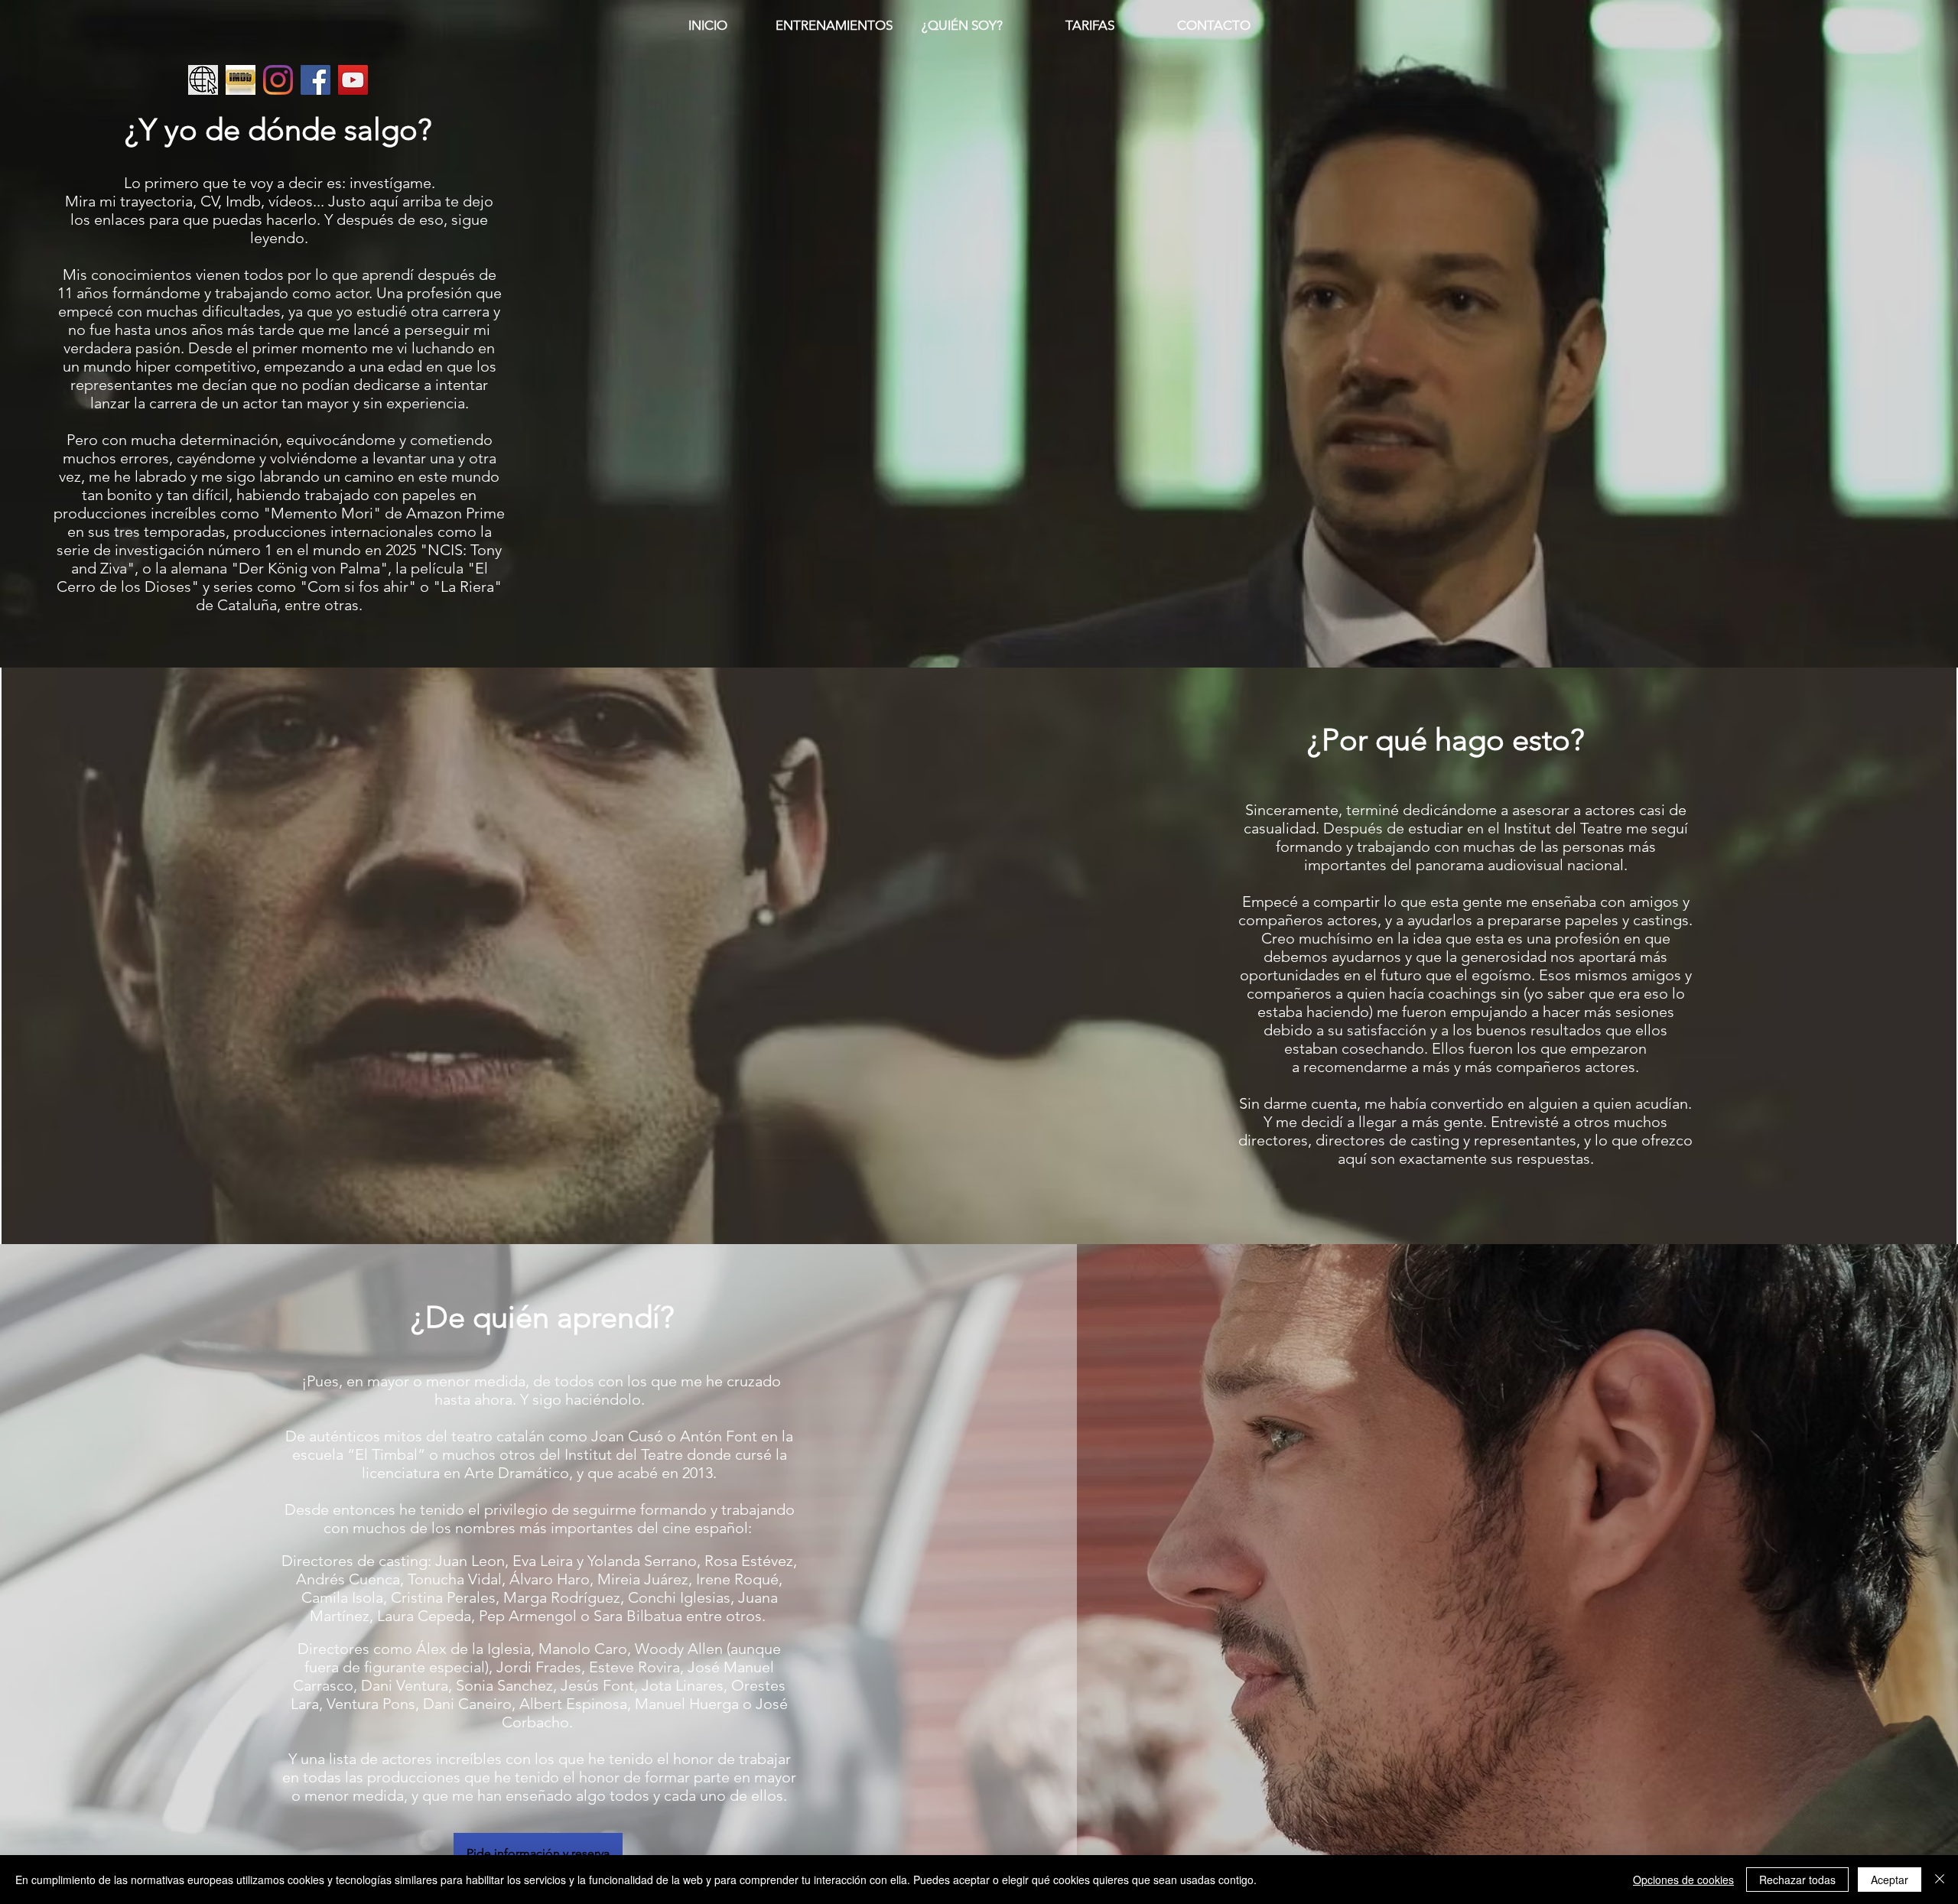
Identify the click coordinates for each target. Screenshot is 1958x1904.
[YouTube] (353, 80)
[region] (979, 27)
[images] (241, 80)
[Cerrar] (1940, 1880)
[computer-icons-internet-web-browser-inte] (203, 80)
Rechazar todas (1797, 1880)
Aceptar (1890, 1880)
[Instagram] (278, 80)
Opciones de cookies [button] (1683, 1880)
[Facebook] (315, 80)
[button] (538, 1854)
